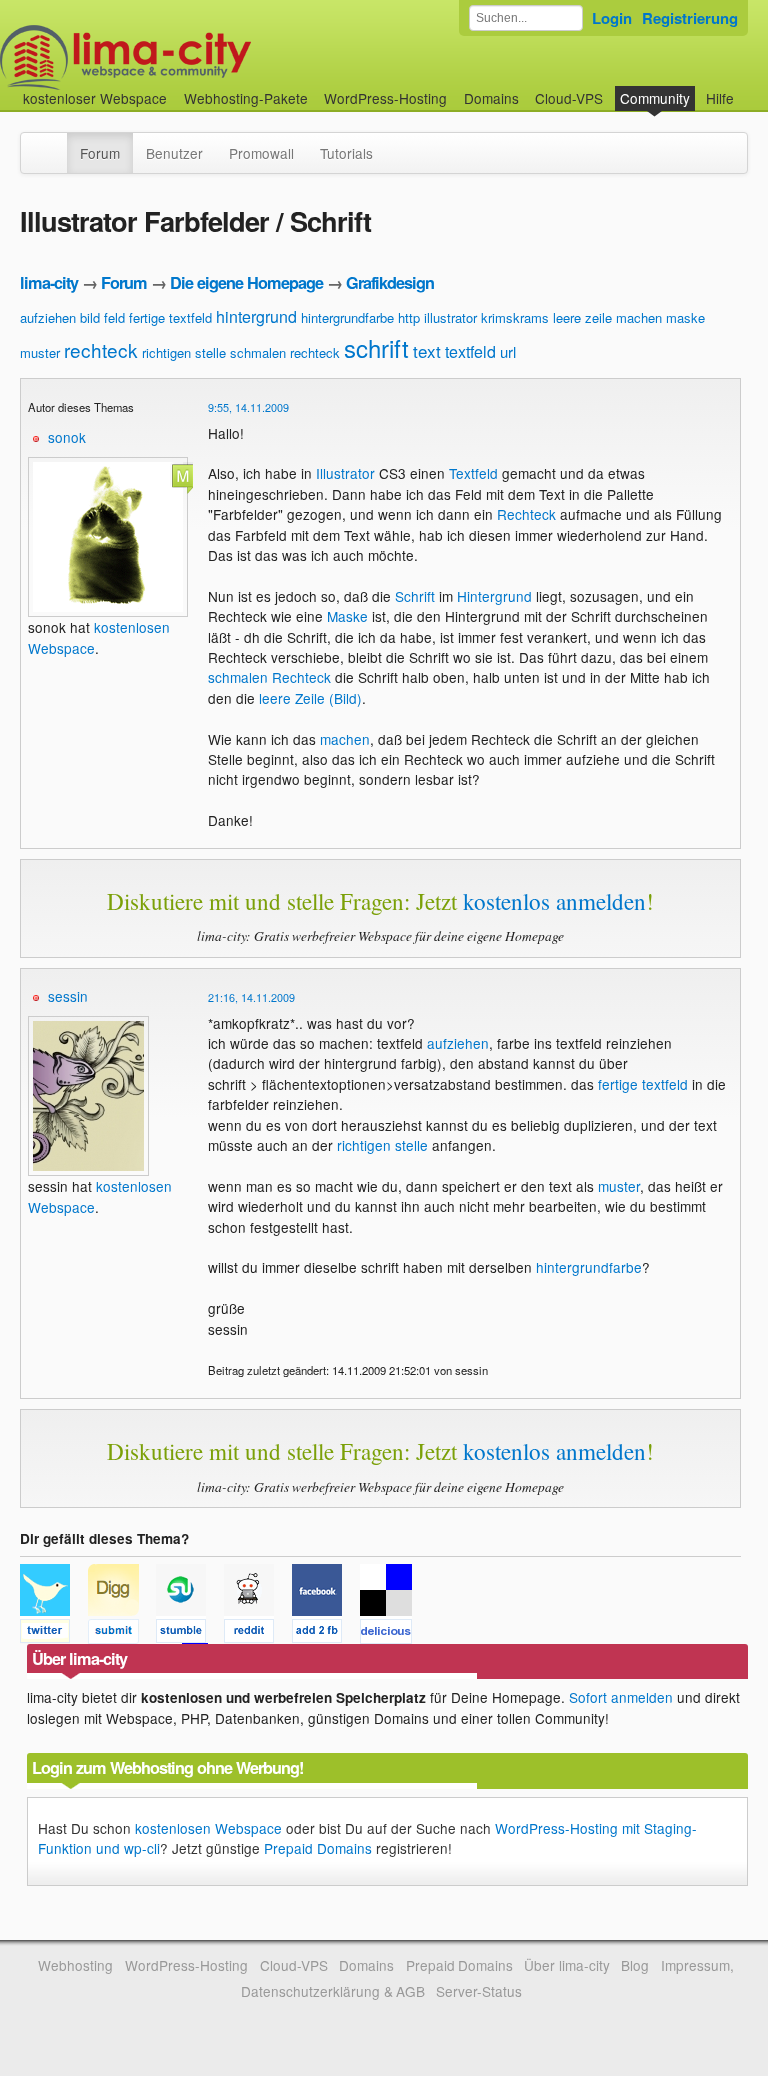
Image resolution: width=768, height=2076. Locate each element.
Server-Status (479, 1991)
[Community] (54, 143)
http (409, 317)
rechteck (101, 349)
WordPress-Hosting (385, 98)
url (508, 351)
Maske (347, 616)
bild (90, 317)
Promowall (261, 153)
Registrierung (690, 18)
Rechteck (526, 514)
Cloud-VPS (569, 98)
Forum (100, 153)
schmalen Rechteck (269, 677)
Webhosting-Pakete (246, 98)
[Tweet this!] (54, 1634)
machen (639, 317)
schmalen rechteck (285, 352)
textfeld (470, 351)
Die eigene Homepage (246, 282)
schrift (376, 347)
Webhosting (75, 1965)
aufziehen (48, 317)
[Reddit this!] (258, 1634)
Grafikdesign (390, 282)
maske (685, 317)
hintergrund (256, 316)
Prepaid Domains (318, 1848)
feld (114, 317)
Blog (635, 1965)
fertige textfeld (170, 317)
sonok (67, 437)
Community (655, 98)
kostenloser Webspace (95, 98)
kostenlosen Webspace (208, 1828)
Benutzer (174, 153)
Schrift (415, 596)
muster (40, 352)
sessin (68, 996)
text (427, 350)
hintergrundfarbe (347, 317)
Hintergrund (494, 596)
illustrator (450, 317)
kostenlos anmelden (554, 901)
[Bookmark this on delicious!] (392, 1634)
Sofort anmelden (621, 1697)
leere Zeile (292, 698)
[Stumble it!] (190, 1634)
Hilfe (720, 98)
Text (462, 473)
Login (612, 18)
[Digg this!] (122, 1634)
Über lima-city (566, 1965)
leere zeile (582, 317)
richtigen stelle (184, 352)
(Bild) (345, 698)
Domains (491, 98)
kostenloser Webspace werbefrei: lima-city (200, 57)
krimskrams (515, 317)
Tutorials (346, 153)
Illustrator (345, 473)
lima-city (49, 282)
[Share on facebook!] (326, 1634)
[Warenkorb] (750, 88)
